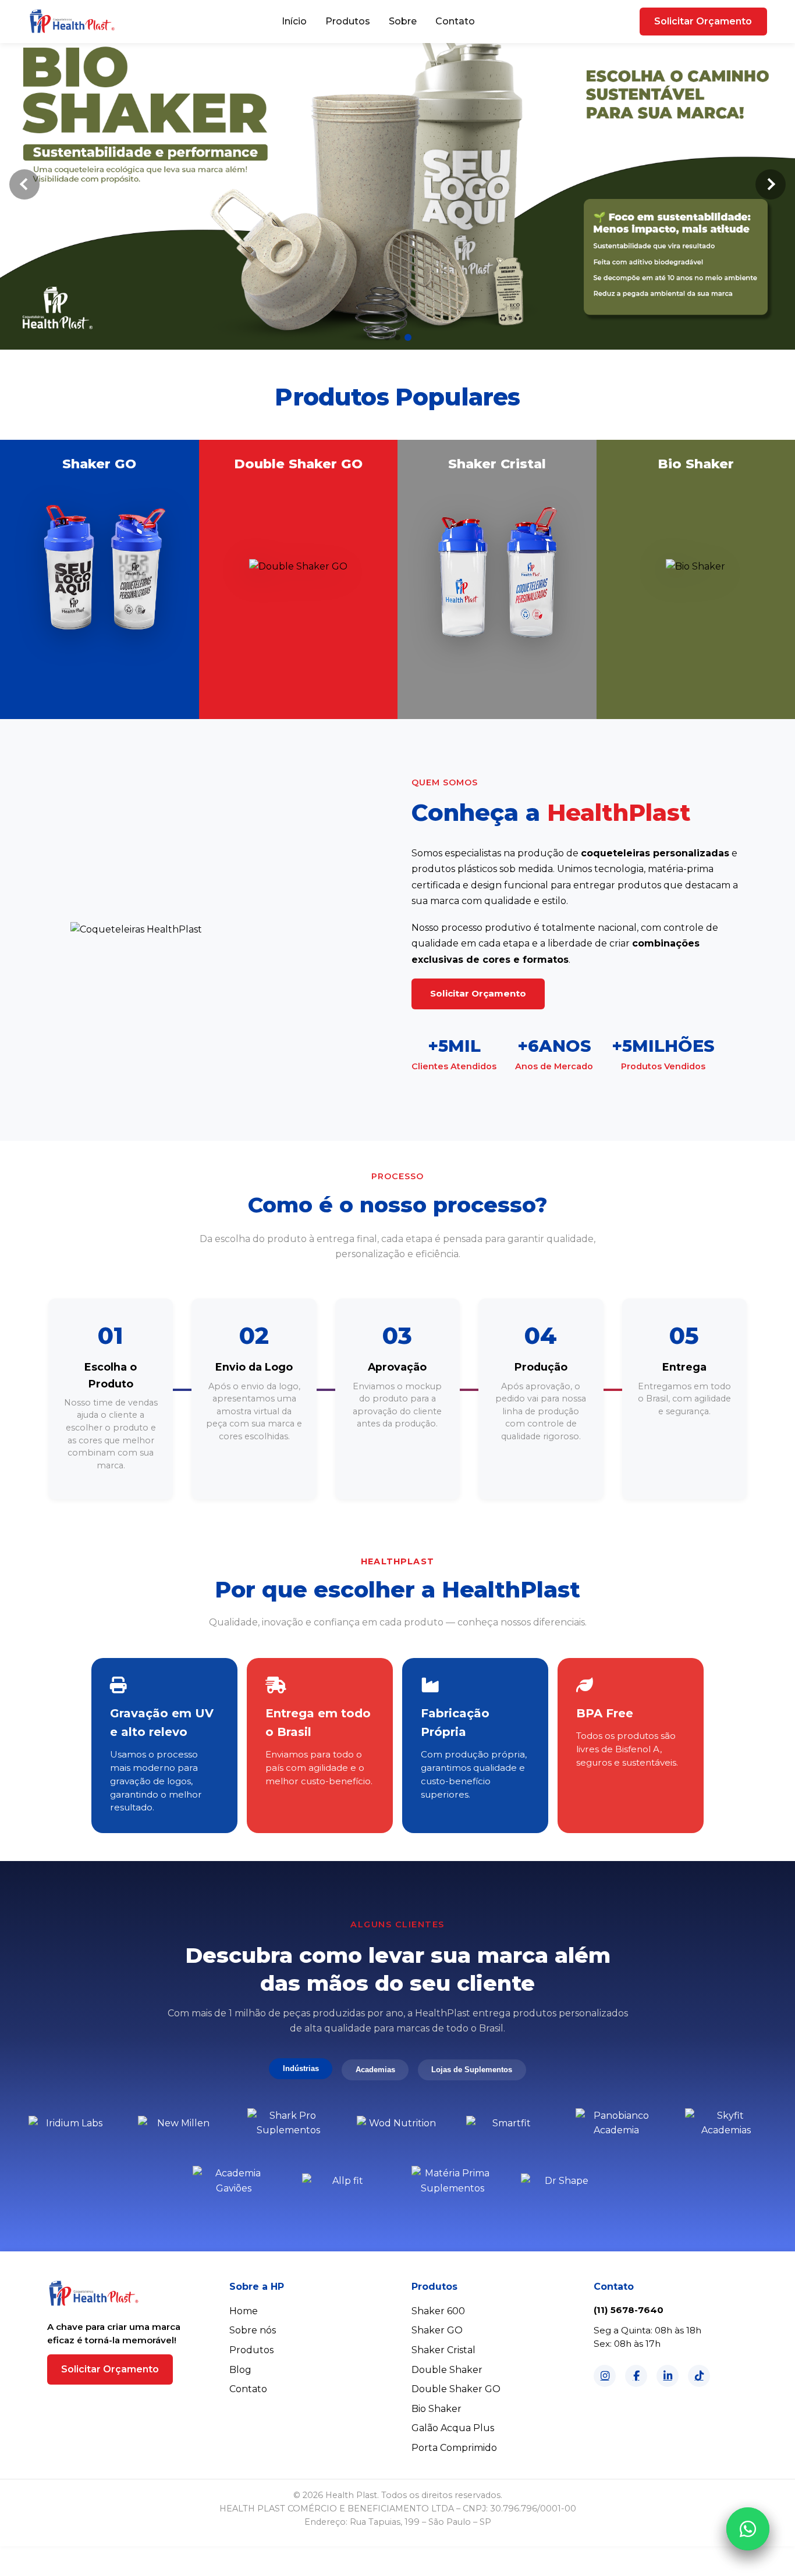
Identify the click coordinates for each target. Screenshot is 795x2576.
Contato (455, 21)
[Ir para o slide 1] (387, 337)
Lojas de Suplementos (472, 2070)
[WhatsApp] (748, 2529)
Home (244, 2311)
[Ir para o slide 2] (397, 337)
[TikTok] (699, 2376)
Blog (240, 2370)
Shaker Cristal (443, 2350)
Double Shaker (447, 2370)
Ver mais (99, 715)
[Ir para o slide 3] (408, 337)
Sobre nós (253, 2330)
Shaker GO (437, 2330)
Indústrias (301, 2068)
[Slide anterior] (24, 184)
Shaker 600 (438, 2311)
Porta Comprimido (454, 2448)
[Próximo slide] (771, 184)
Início (294, 21)
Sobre (403, 21)
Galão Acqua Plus (453, 2428)
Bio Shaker (436, 2409)
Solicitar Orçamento (703, 21)
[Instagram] (605, 2376)
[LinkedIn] (668, 2376)
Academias (375, 2070)
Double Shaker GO (456, 2389)
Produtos (348, 21)
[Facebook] (636, 2376)
